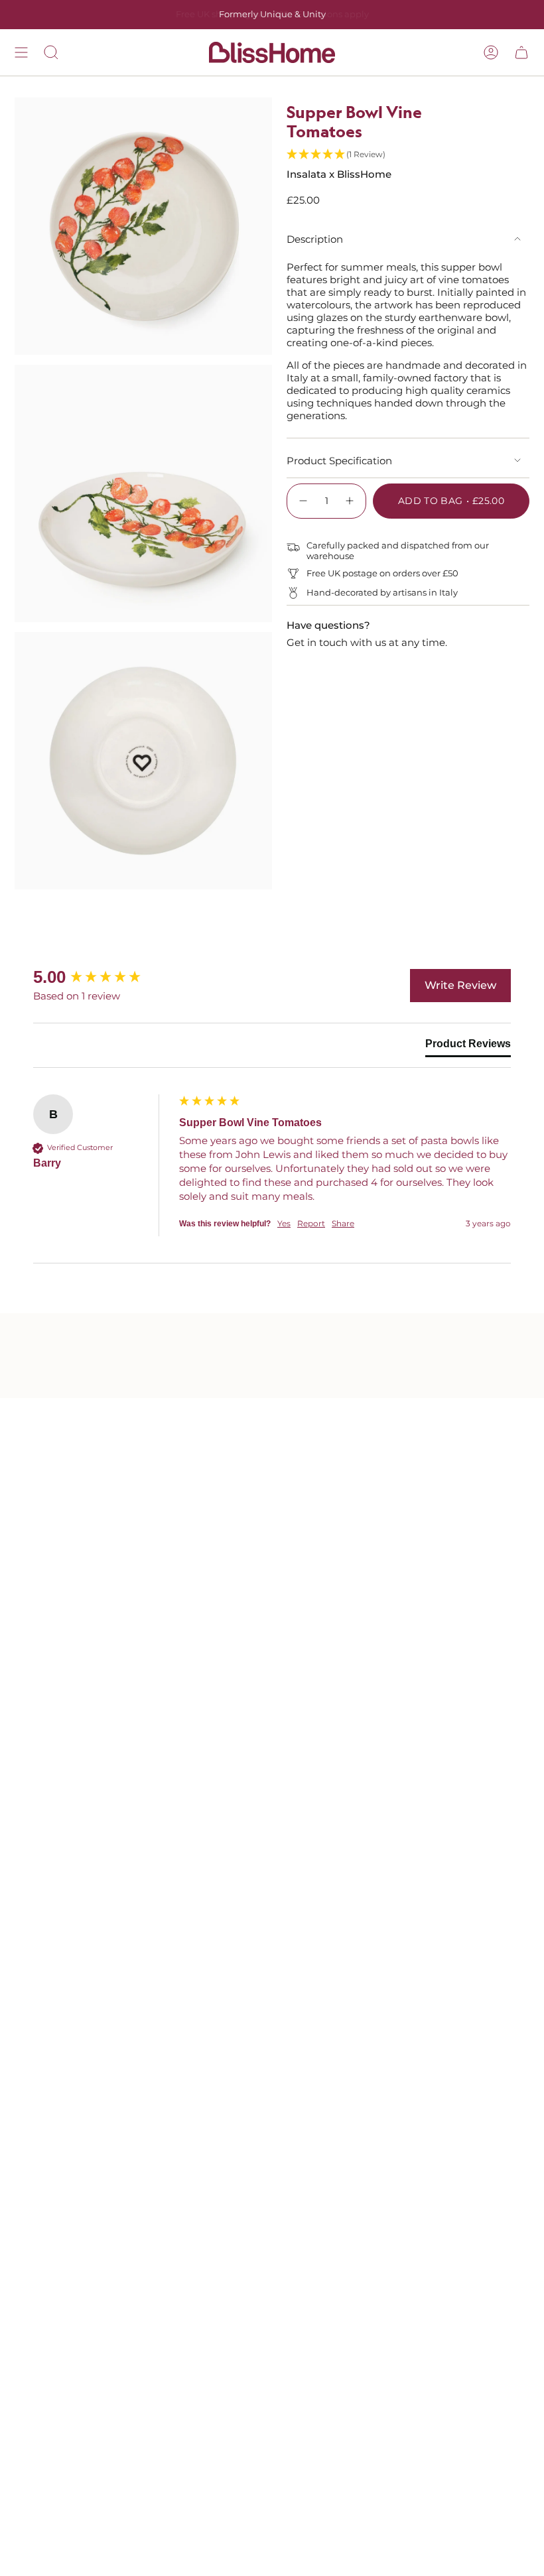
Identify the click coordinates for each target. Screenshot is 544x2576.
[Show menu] (21, 52)
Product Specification (339, 461)
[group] (103, 977)
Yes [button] (284, 1223)
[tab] (468, 1047)
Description (315, 239)
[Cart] (521, 52)
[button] (408, 155)
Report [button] (311, 1223)
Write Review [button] (460, 985)
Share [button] (343, 1223)
